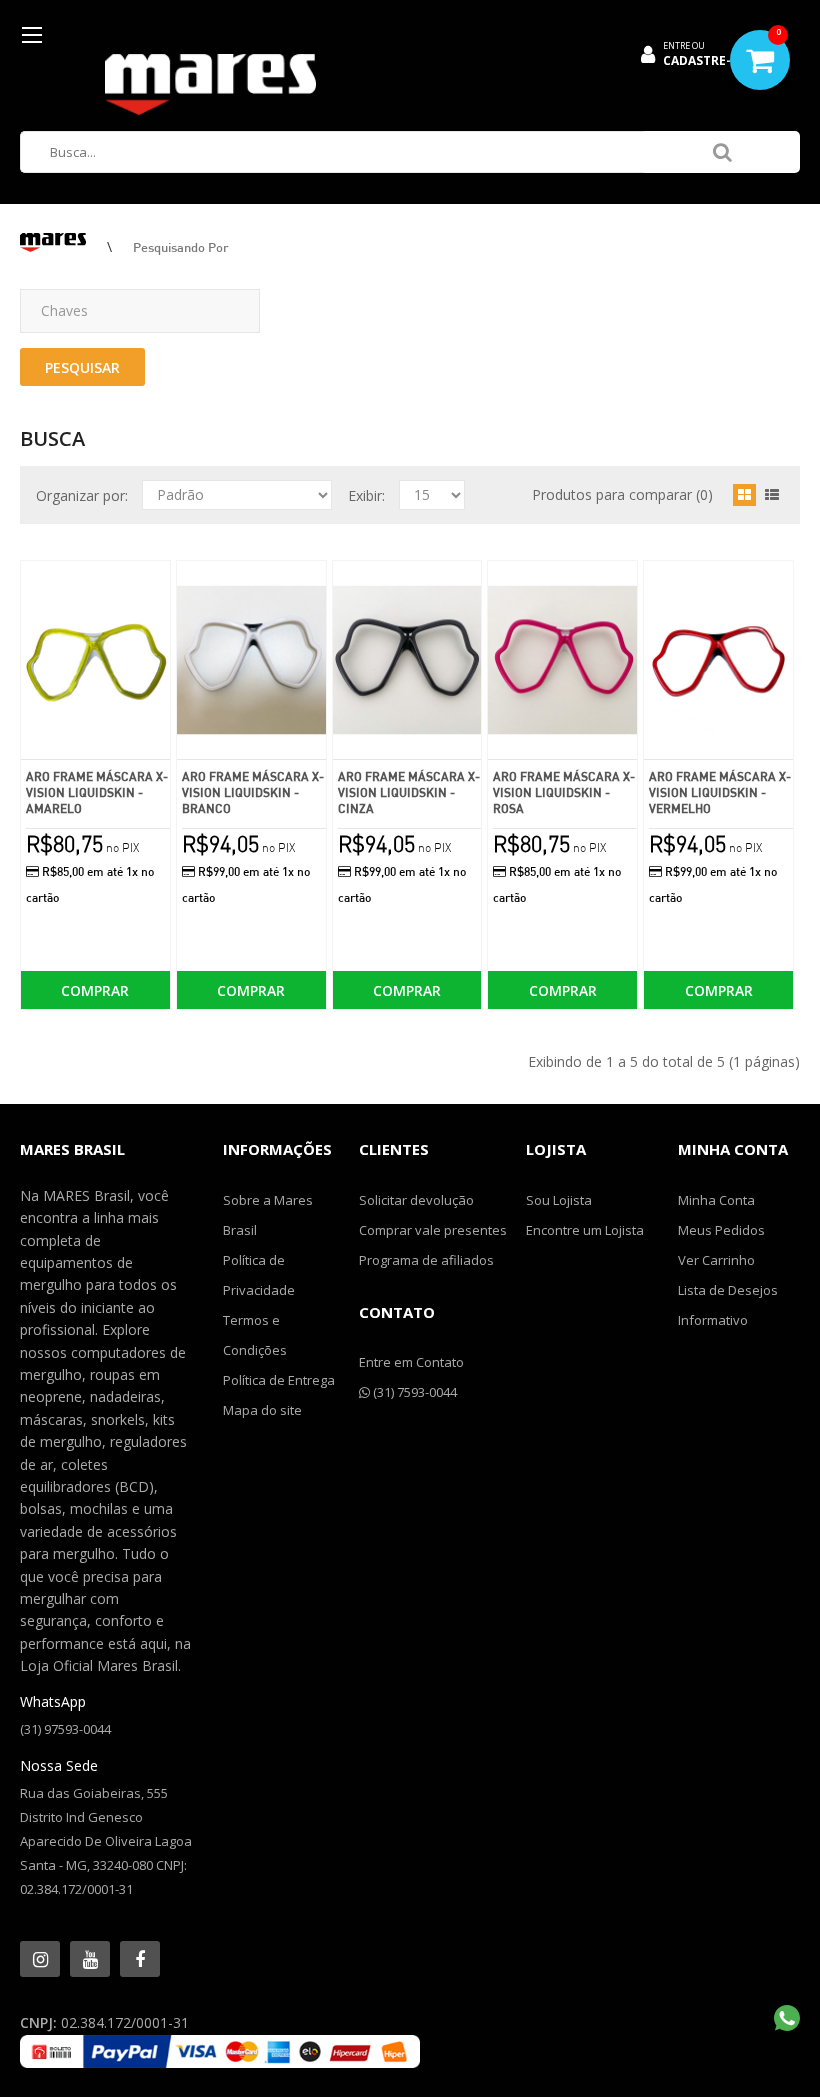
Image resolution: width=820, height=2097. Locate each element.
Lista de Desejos (728, 1290)
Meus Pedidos (721, 1230)
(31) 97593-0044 (65, 1729)
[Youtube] (90, 1959)
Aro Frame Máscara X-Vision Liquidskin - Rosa (564, 792)
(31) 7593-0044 (413, 1392)
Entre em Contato (411, 1362)
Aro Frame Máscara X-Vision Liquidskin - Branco (253, 792)
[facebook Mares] (140, 1959)
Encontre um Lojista (585, 1230)
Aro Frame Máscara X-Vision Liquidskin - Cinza (409, 792)
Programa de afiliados (426, 1260)
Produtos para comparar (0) (622, 494)
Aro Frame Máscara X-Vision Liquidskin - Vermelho (720, 792)
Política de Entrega (279, 1380)
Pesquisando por (181, 247)
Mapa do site (262, 1410)
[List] (772, 495)
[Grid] (744, 495)
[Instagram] (40, 1959)
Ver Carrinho (716, 1260)
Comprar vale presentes (433, 1230)
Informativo (713, 1320)
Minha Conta (716, 1200)
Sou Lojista (559, 1200)
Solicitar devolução (416, 1200)
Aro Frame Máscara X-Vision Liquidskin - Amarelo (97, 792)
